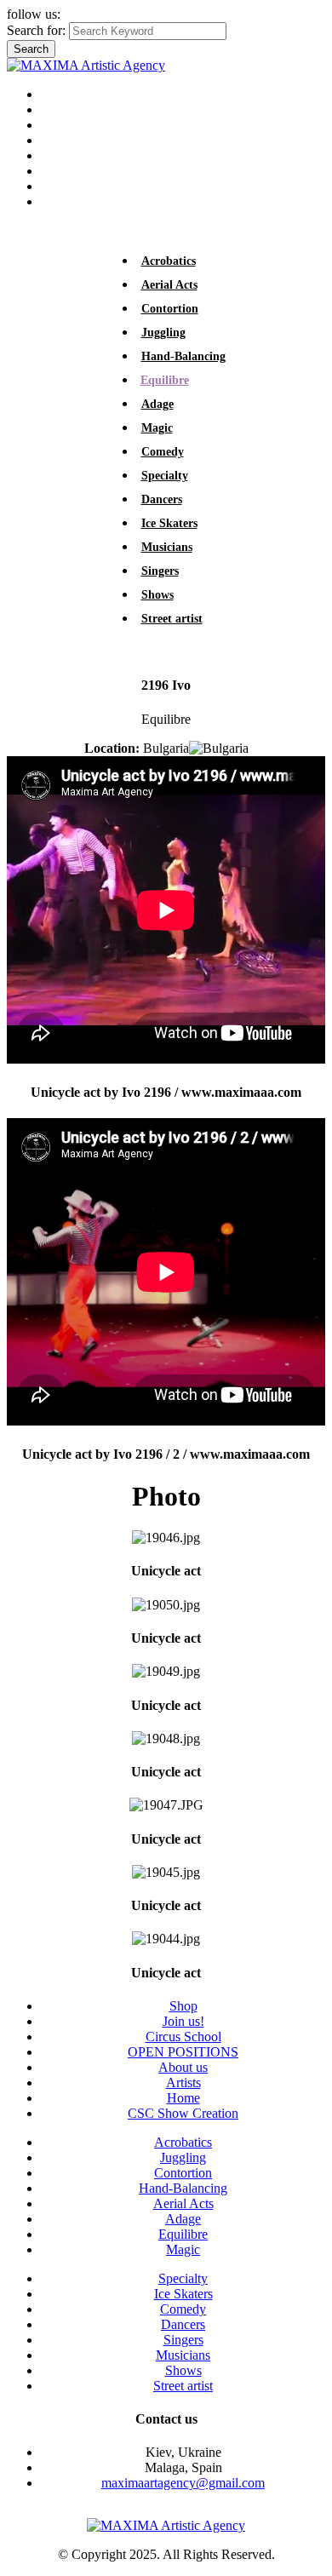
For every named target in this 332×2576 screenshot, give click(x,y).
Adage (157, 404)
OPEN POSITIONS (96, 140)
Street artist (172, 619)
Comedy (163, 452)
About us (66, 125)
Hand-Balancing (183, 356)
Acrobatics (169, 261)
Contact (62, 201)
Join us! (62, 171)
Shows (157, 595)
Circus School (79, 155)
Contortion (170, 309)
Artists (58, 109)
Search (31, 49)
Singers (160, 571)
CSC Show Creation (183, 2113)
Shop (55, 186)
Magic (157, 428)
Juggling (163, 333)
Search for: (36, 30)
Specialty (165, 476)
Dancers (162, 499)
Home (57, 94)
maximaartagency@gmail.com (183, 2483)
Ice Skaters (169, 523)
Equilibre (165, 380)
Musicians (167, 547)
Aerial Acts (169, 285)
